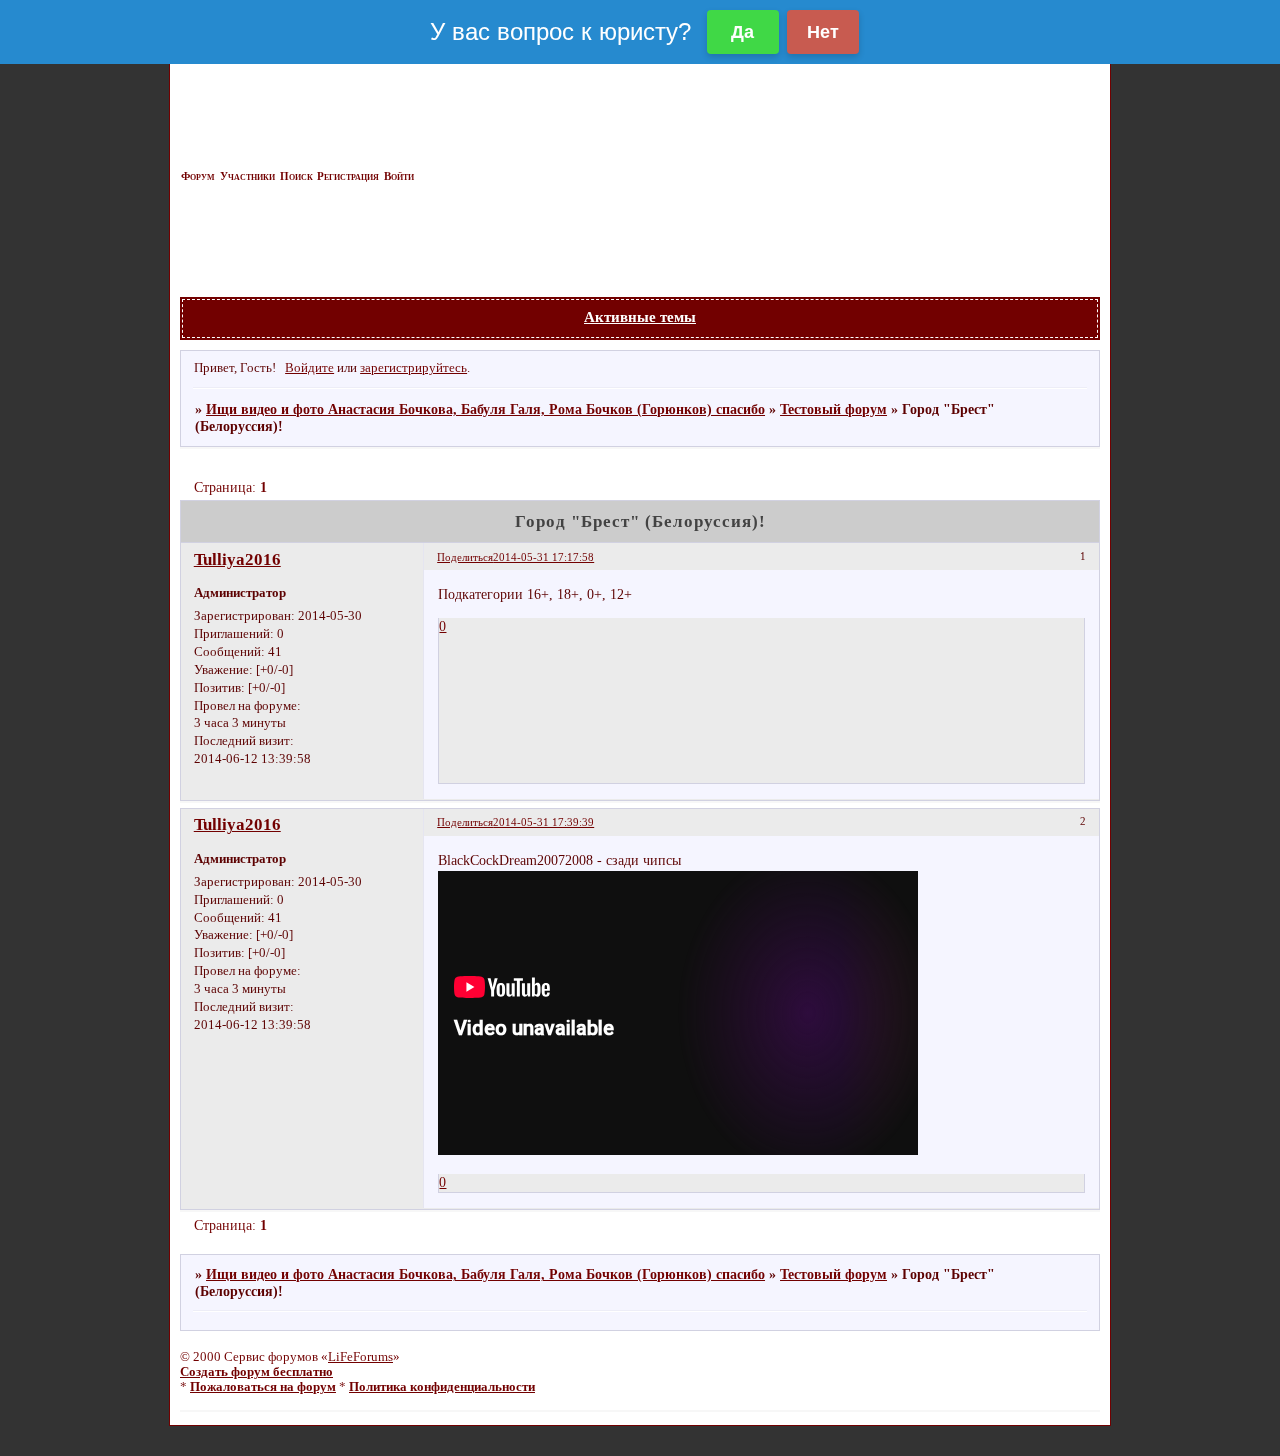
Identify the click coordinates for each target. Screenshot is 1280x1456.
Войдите (309, 368)
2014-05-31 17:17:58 (543, 557)
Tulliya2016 (237, 559)
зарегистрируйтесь (413, 368)
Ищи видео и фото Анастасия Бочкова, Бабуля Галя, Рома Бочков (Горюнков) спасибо (485, 409)
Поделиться (465, 557)
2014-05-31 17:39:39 (543, 822)
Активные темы (640, 316)
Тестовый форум (833, 409)
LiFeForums (360, 1357)
